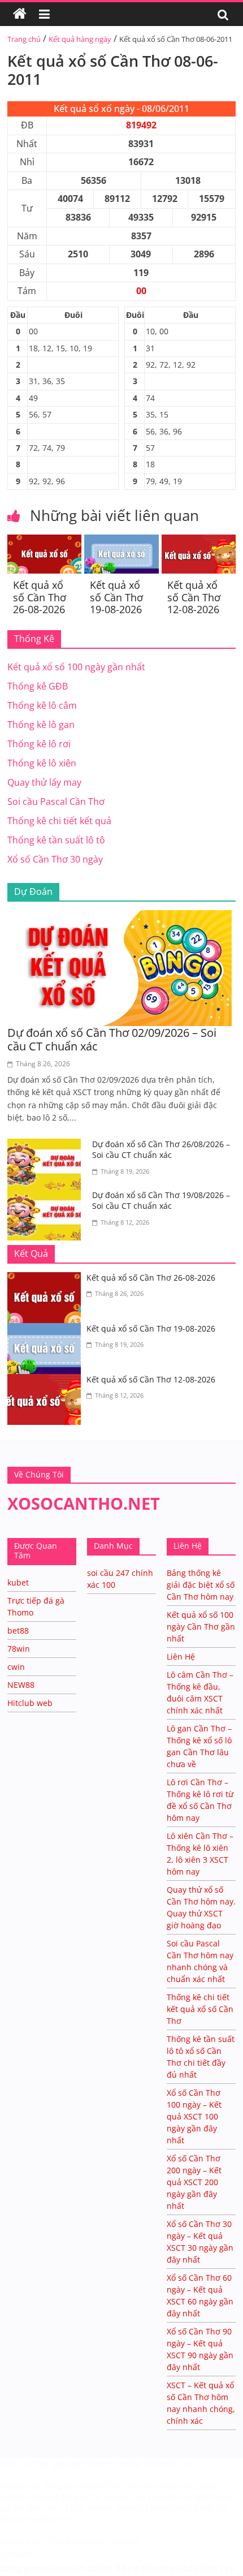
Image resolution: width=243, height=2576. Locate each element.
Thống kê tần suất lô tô (56, 840)
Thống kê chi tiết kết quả (59, 821)
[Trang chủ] (20, 14)
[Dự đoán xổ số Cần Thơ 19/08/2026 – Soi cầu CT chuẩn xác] (47, 1196)
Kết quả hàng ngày (80, 39)
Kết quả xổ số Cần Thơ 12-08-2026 (194, 597)
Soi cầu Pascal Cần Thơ (56, 802)
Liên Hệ (181, 1657)
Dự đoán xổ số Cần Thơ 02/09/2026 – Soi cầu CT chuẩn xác (112, 1039)
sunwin (68, 2568)
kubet (18, 1582)
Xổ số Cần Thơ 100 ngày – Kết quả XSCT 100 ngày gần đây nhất (194, 2116)
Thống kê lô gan (41, 725)
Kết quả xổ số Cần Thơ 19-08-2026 (116, 597)
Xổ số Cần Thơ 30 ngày (55, 859)
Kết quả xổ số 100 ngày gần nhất (76, 667)
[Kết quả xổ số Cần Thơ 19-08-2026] (121, 541)
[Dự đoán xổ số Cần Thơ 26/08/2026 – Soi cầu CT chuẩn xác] (47, 1145)
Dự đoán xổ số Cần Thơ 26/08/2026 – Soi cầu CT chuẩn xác (161, 1150)
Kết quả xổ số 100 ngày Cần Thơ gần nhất (201, 1627)
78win (19, 1649)
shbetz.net (20, 2486)
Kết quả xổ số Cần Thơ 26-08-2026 (40, 597)
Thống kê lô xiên (42, 763)
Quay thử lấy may (44, 782)
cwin (16, 1667)
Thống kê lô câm (42, 705)
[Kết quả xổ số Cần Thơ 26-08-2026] (44, 541)
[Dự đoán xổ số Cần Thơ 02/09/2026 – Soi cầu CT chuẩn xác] (121, 917)
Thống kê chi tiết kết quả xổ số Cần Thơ (200, 2009)
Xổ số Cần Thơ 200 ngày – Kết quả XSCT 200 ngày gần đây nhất (194, 2182)
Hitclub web (30, 1703)
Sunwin (16, 2554)
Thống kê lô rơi (39, 744)
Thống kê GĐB (38, 686)
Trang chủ (24, 39)
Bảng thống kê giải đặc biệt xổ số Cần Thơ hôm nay (201, 1585)
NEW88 (21, 1685)
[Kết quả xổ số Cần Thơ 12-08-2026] (199, 541)
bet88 (18, 1631)
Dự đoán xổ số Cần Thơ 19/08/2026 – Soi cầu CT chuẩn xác (161, 1201)
